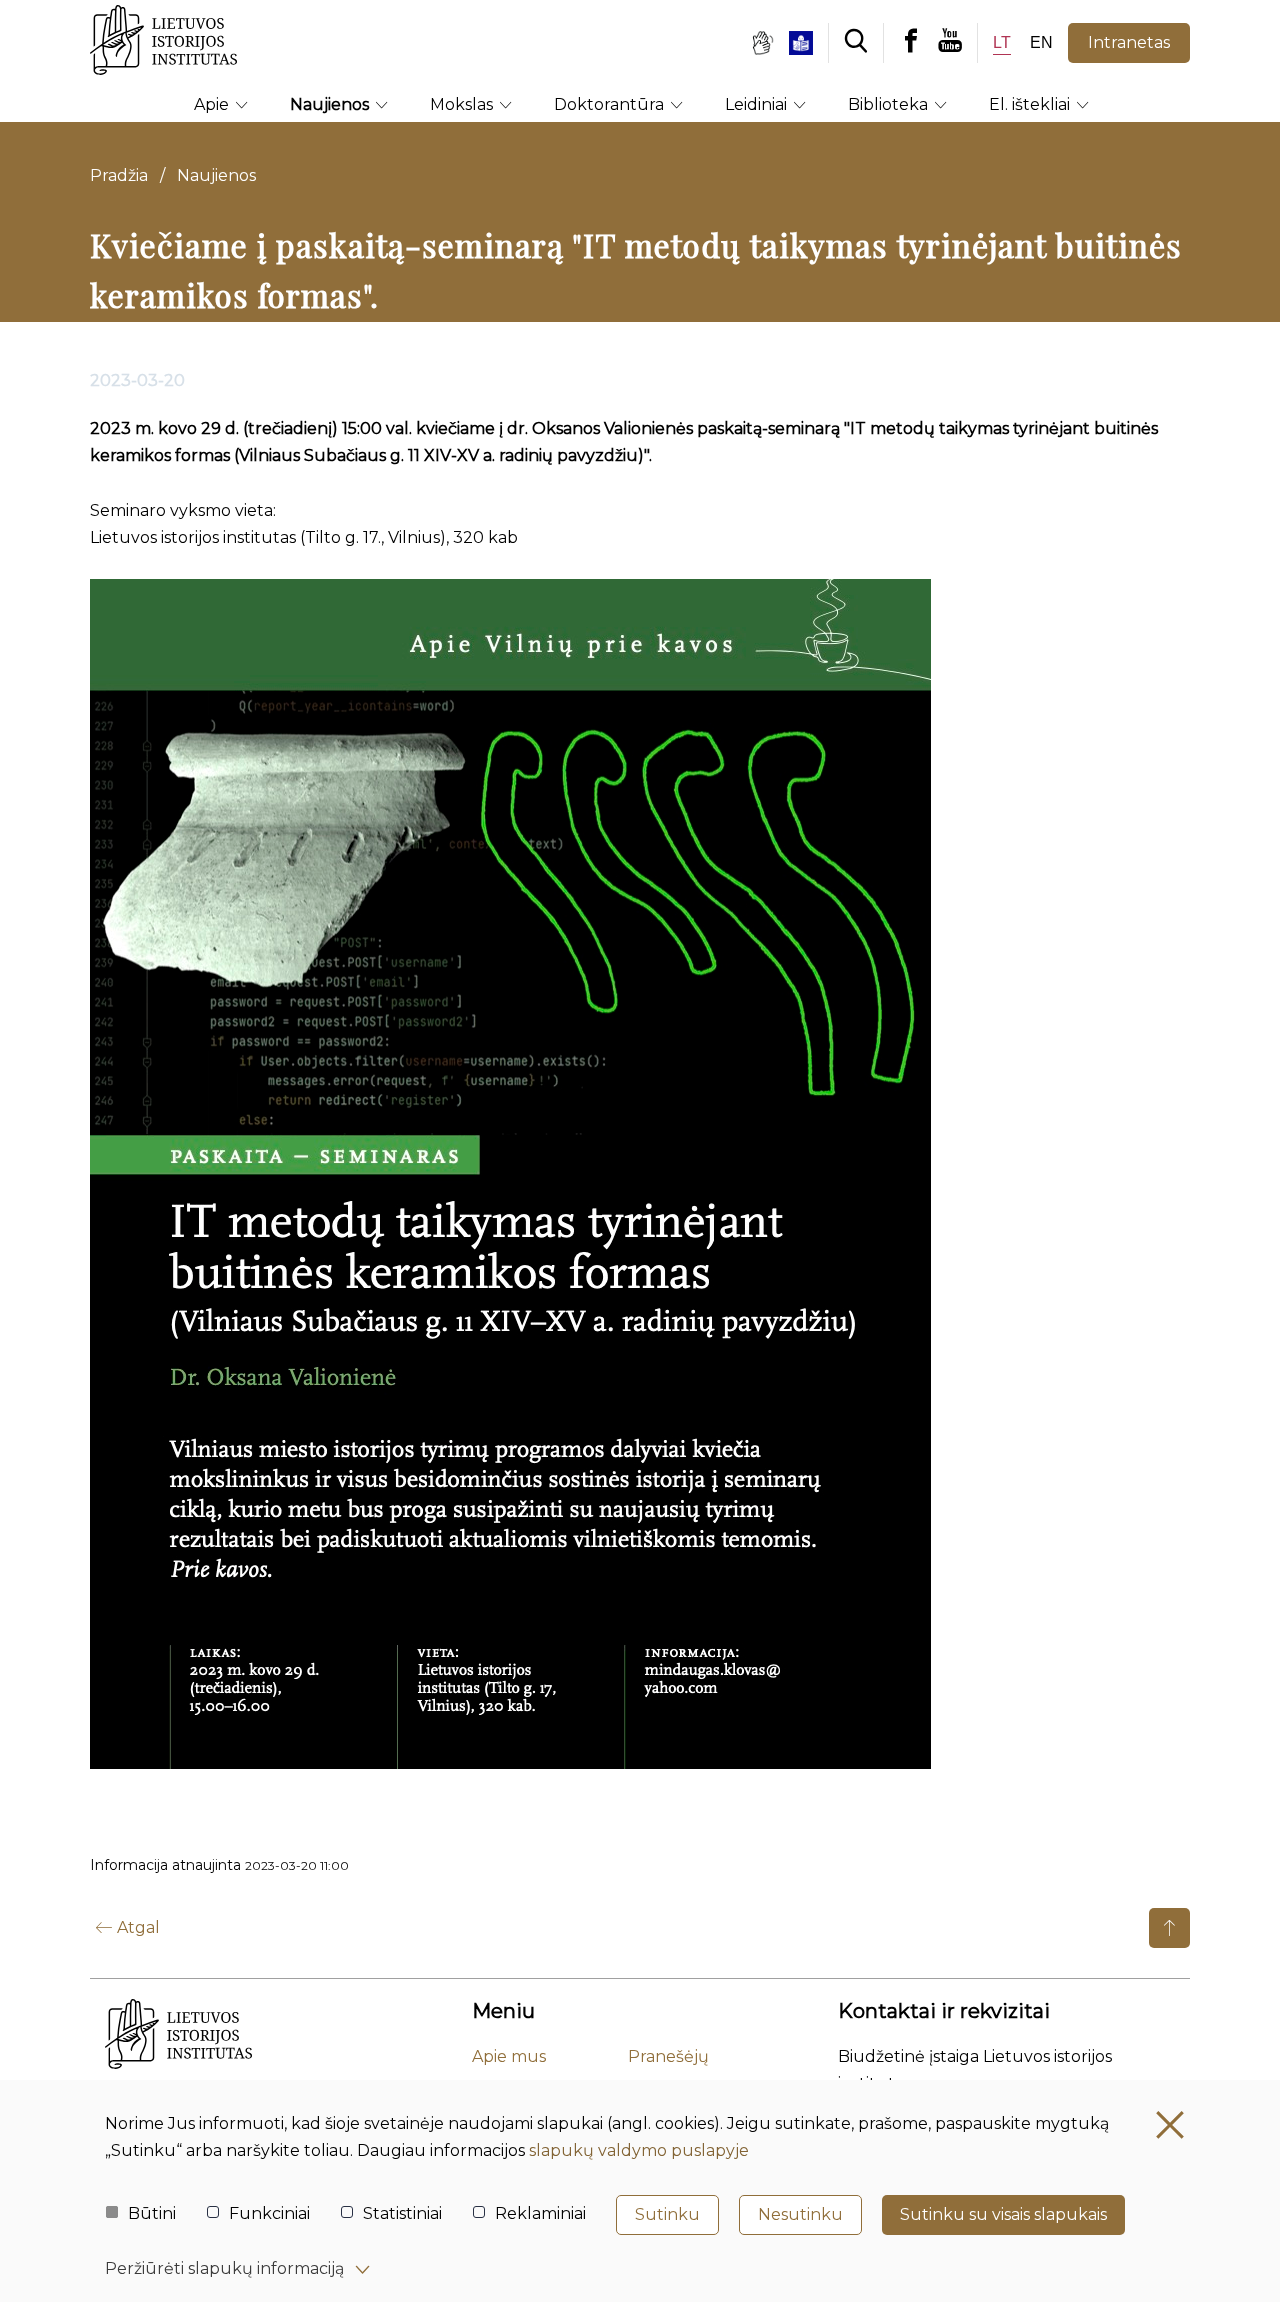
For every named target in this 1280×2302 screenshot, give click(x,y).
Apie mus (509, 2056)
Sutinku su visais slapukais (1003, 2214)
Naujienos (331, 104)
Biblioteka (890, 104)
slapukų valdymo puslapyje (639, 2150)
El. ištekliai (1031, 104)
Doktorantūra (611, 104)
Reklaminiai (540, 2213)
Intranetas (1129, 42)
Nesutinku (800, 2214)
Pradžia (119, 175)
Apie (213, 104)
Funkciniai (269, 2213)
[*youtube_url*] (957, 42)
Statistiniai (402, 2213)
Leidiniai (758, 104)
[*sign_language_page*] (762, 43)
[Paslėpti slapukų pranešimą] (1170, 2125)
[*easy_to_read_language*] (808, 43)
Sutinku (667, 2214)
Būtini (152, 2213)
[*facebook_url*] (911, 42)
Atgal (138, 1927)
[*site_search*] (856, 42)
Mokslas (463, 104)
